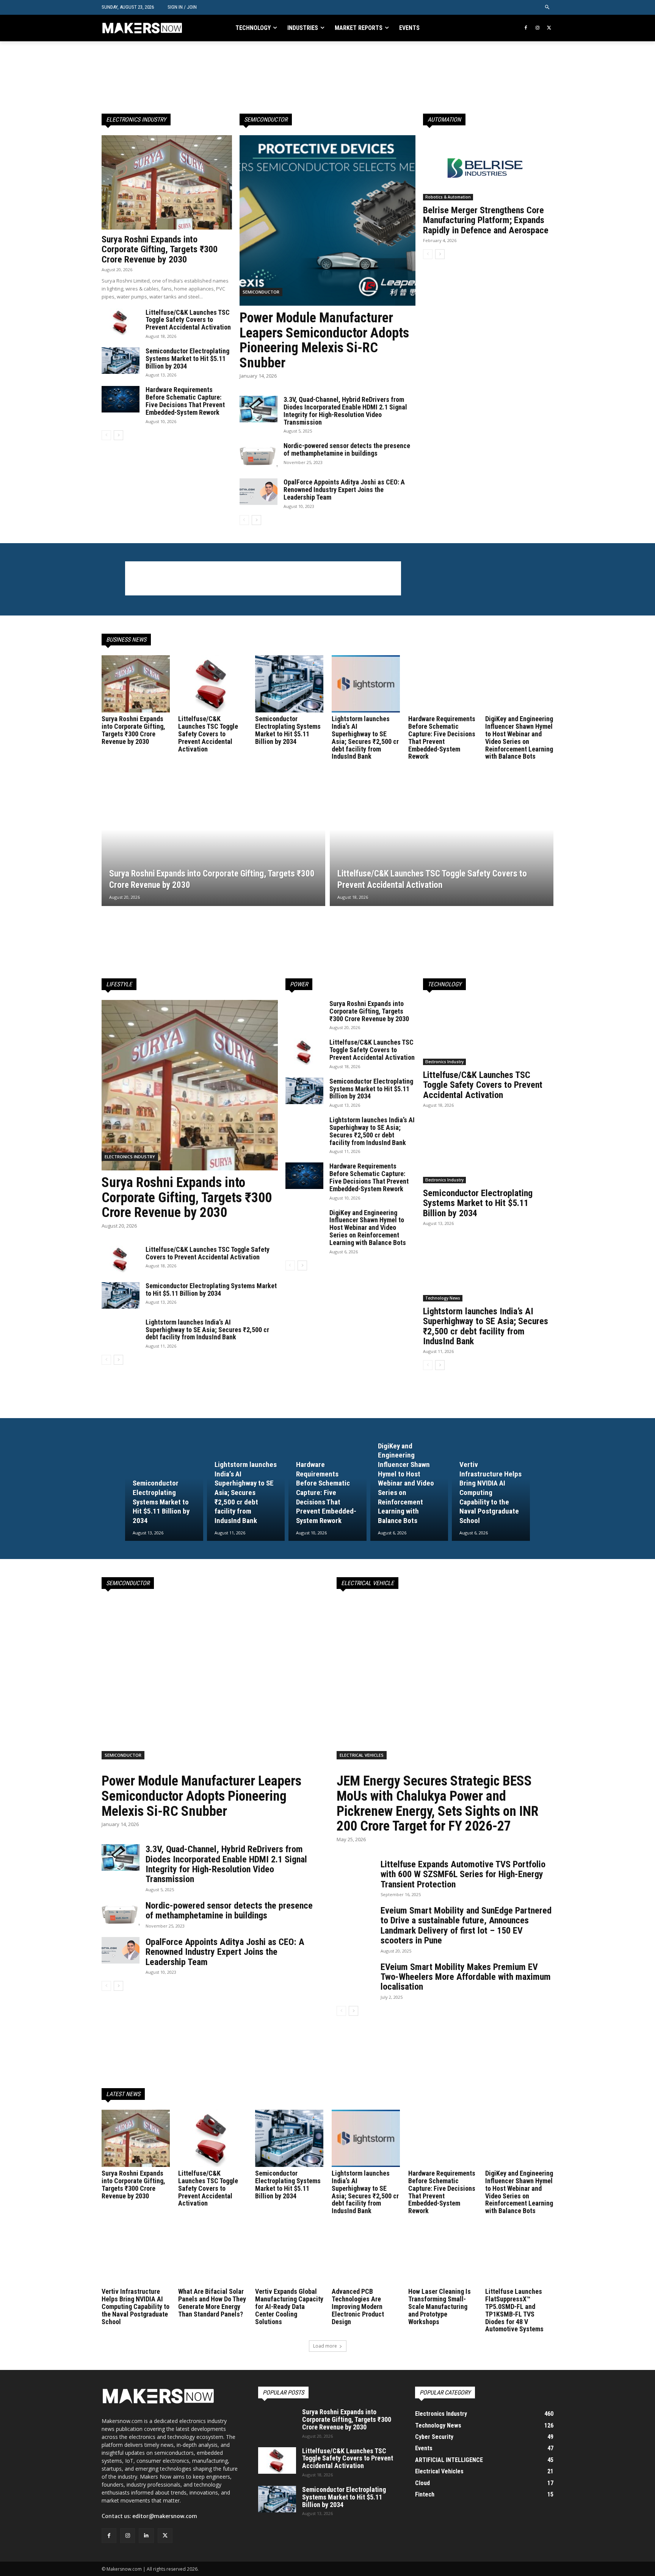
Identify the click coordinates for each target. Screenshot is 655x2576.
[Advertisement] (263, 77)
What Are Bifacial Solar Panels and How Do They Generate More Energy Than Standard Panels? (212, 2303)
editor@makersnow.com (165, 2516)
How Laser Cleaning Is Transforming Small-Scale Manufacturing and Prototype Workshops (440, 2306)
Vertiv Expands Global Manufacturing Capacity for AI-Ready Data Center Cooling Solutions (289, 2306)
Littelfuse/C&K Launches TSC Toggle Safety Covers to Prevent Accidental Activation (188, 320)
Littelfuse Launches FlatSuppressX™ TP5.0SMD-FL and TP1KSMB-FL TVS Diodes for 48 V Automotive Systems (514, 2310)
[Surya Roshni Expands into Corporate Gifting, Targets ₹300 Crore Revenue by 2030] (167, 182)
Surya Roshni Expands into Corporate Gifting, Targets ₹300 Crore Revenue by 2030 (160, 249)
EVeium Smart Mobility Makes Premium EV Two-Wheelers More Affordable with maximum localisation (466, 1977)
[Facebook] (526, 28)
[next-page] (118, 435)
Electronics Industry (130, 1157)
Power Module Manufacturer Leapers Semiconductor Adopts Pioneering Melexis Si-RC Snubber (324, 340)
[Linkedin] (146, 2536)
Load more (325, 2346)
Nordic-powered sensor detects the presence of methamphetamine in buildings (347, 449)
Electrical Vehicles (362, 1755)
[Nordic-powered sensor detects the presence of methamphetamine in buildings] (259, 455)
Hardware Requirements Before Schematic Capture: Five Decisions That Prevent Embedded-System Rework (185, 401)
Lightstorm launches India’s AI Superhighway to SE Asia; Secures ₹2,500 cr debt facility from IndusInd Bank (365, 737)
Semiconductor (261, 292)
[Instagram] (537, 28)
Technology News (443, 1298)
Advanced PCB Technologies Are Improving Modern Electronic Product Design (358, 2306)
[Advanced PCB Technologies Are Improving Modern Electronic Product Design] (366, 2257)
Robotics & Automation (448, 197)
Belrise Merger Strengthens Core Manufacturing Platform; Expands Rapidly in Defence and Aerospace (486, 220)
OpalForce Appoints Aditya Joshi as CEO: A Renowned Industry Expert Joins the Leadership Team (344, 490)
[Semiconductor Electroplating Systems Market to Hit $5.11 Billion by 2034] (121, 361)
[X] (549, 28)
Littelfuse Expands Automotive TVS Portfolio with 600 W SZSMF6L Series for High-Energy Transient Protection (463, 1874)
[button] (548, 7)
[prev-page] (106, 435)
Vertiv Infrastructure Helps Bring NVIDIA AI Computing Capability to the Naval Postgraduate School (136, 2306)
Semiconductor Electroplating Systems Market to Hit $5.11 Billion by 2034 (187, 359)
